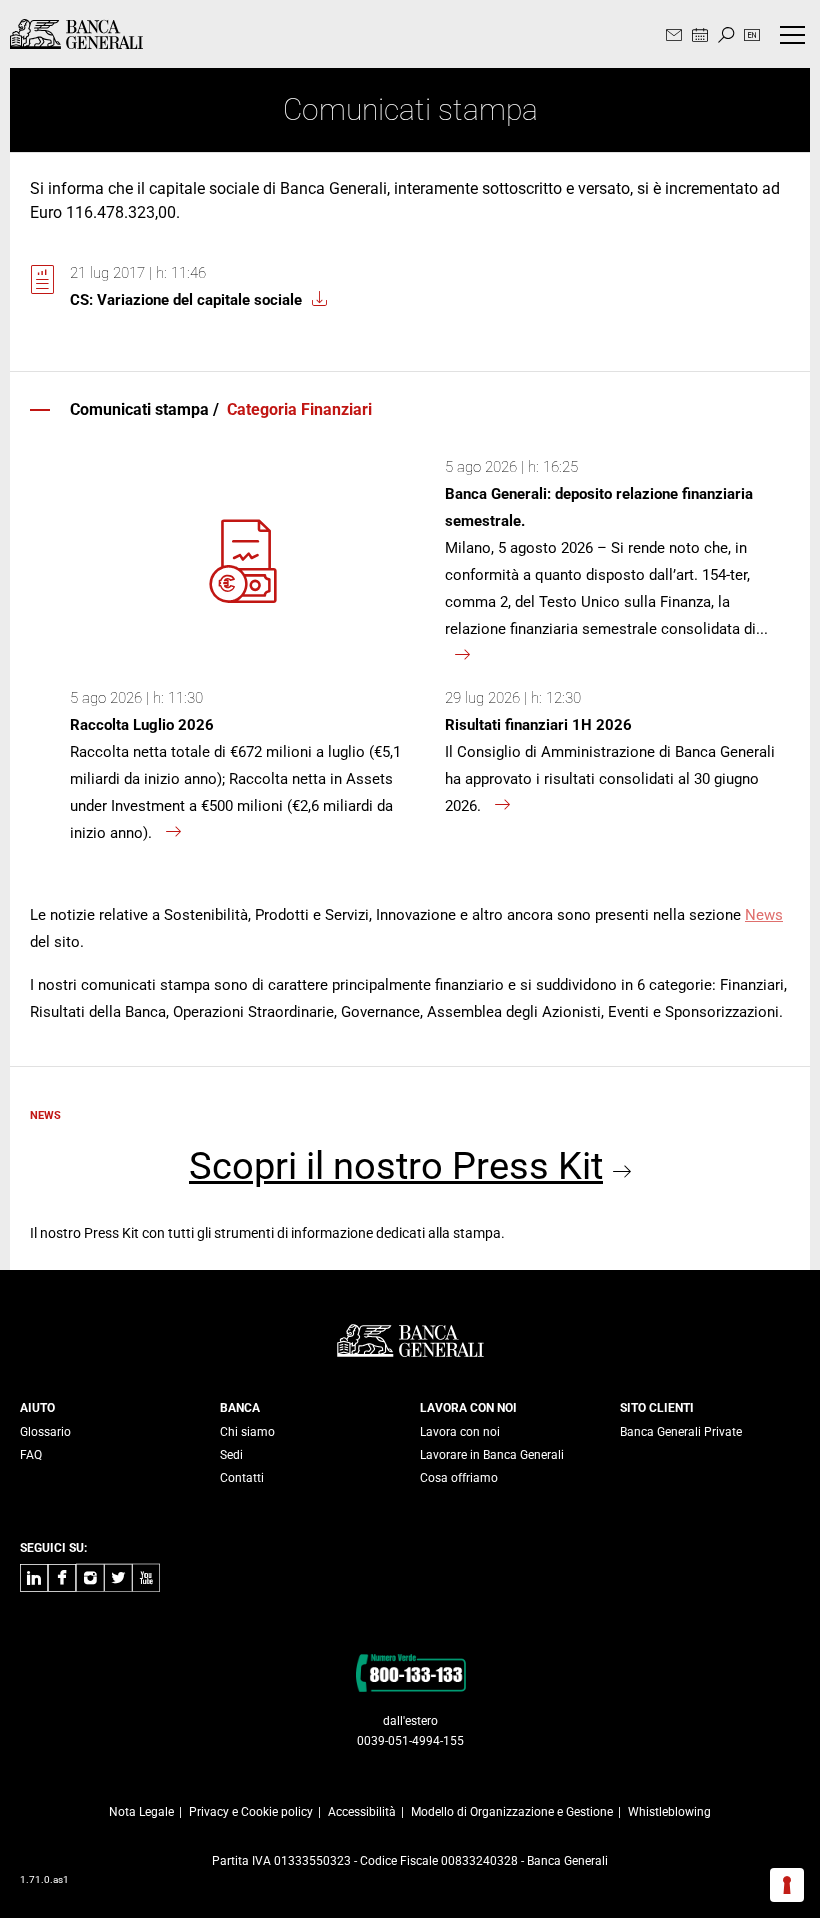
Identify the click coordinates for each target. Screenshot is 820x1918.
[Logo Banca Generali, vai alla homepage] (76, 34)
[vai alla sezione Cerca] (726, 36)
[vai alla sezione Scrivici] (674, 36)
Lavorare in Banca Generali (492, 1455)
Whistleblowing (669, 1812)
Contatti (242, 1478)
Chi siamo (247, 1432)
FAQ (31, 1455)
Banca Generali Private (681, 1432)
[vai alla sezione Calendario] (700, 36)
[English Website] (752, 36)
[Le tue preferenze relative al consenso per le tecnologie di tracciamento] (787, 1885)
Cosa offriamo (459, 1478)
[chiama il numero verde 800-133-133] (410, 1672)
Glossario (45, 1432)
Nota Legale (141, 1812)
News (764, 915)
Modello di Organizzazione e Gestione (512, 1812)
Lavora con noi (460, 1432)
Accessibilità (362, 1812)
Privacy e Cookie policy (251, 1812)
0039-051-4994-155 (410, 1741)
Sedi (231, 1455)
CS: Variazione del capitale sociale (186, 300)
